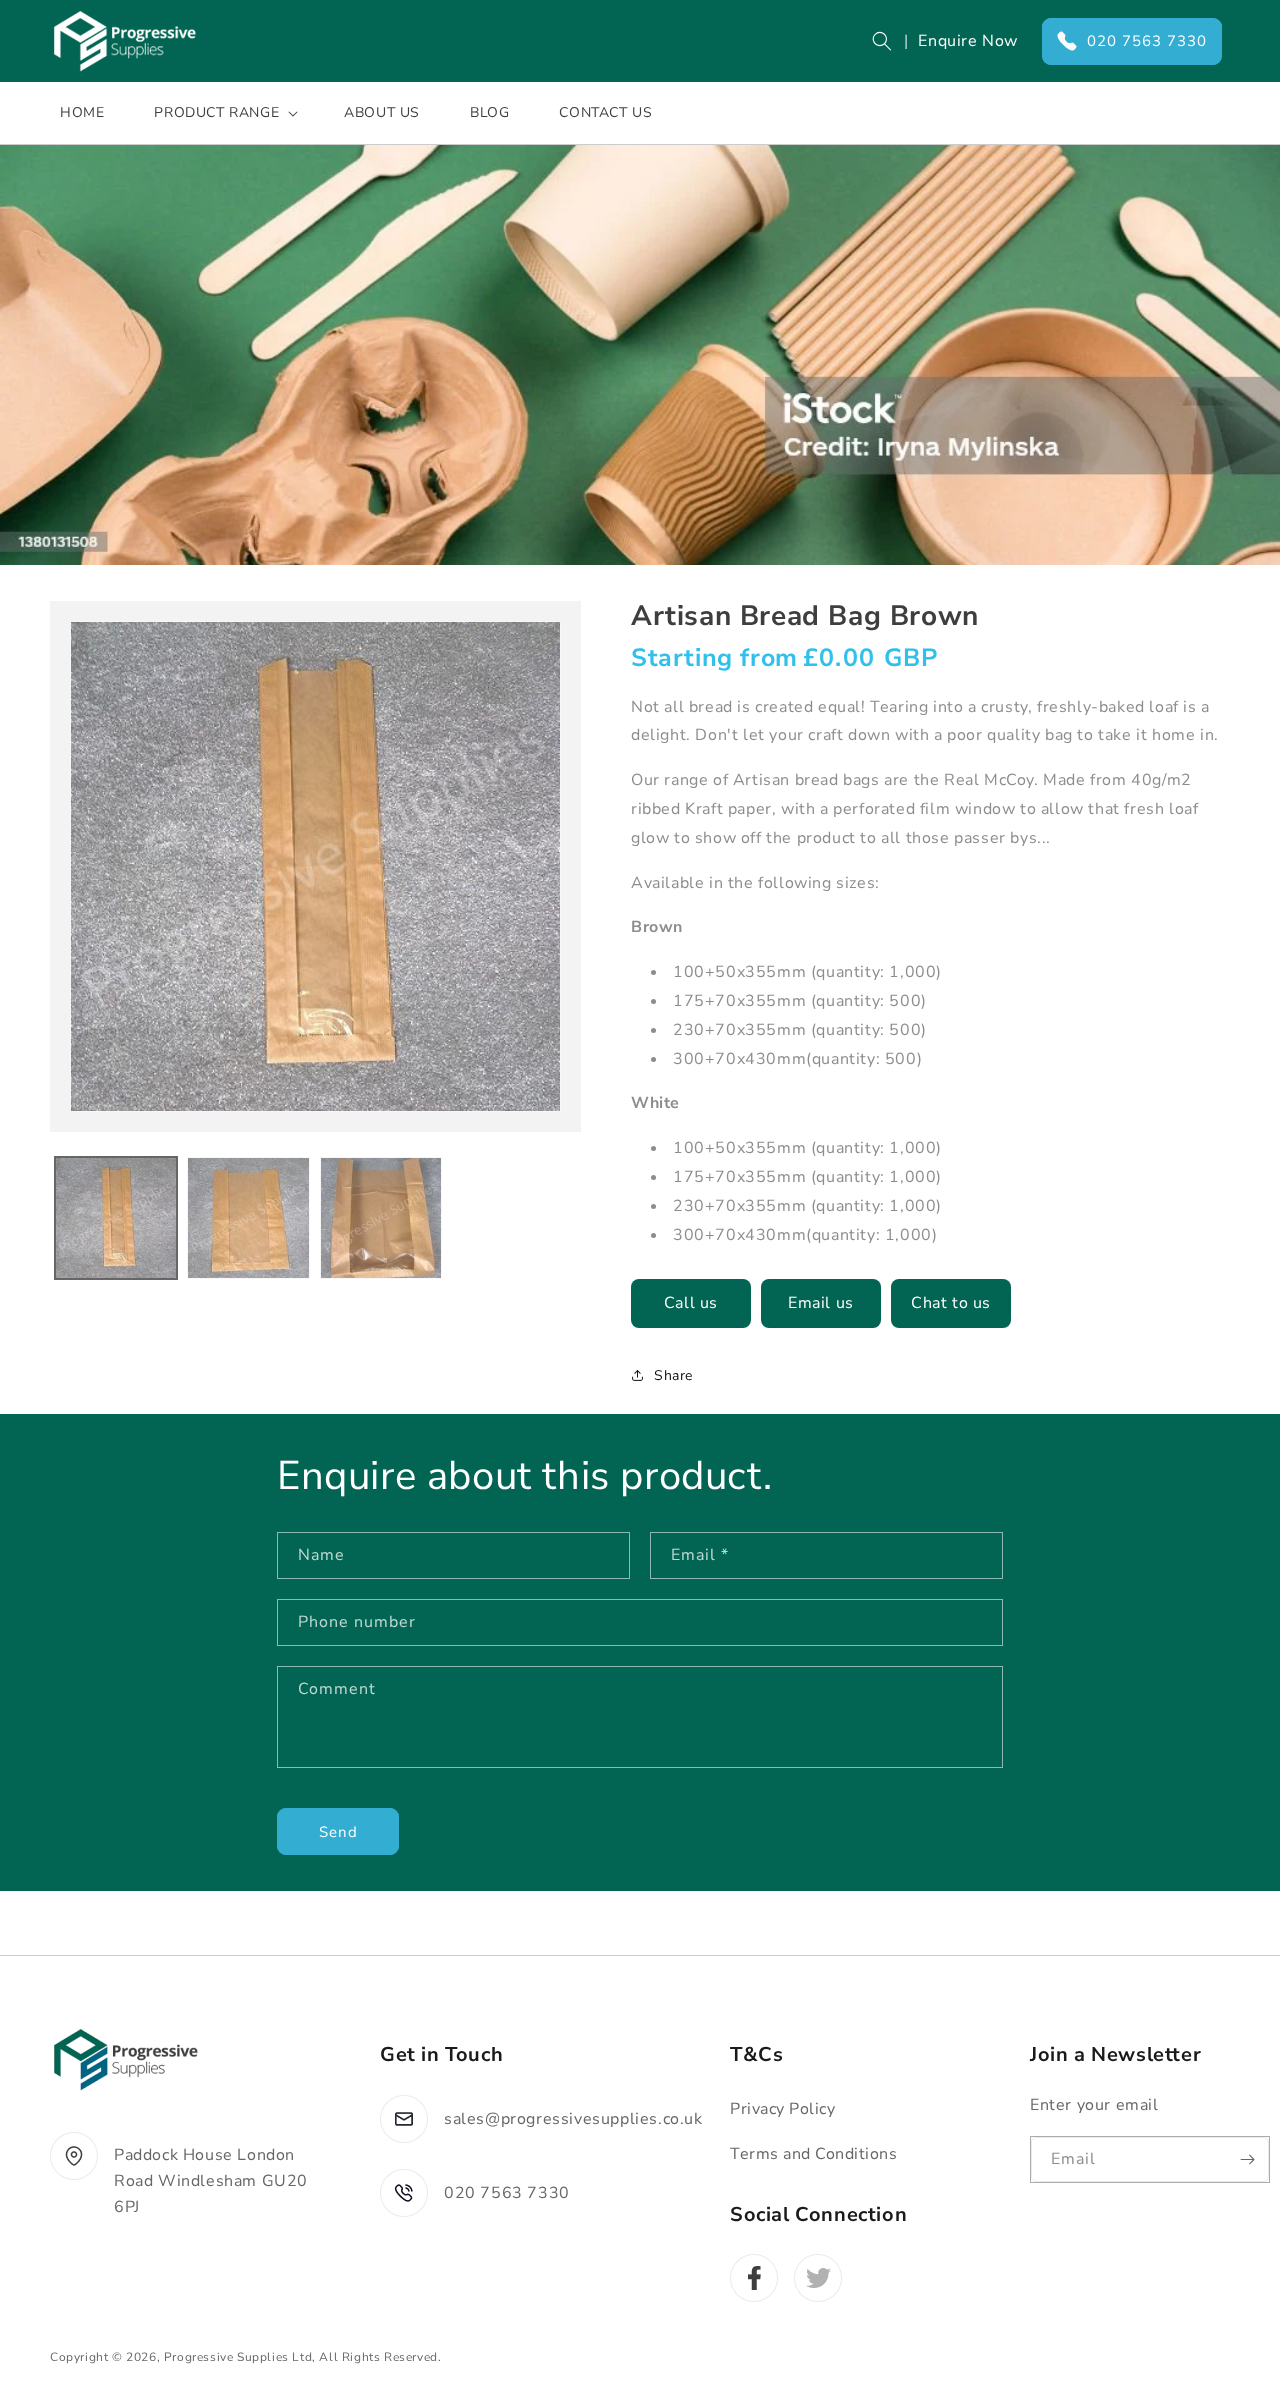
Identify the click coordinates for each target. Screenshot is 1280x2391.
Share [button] (673, 1375)
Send (338, 1832)
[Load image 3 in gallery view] (381, 1218)
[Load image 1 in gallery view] (116, 1218)
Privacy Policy (782, 2109)
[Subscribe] (1247, 2159)
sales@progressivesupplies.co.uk (573, 2119)
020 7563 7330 (1147, 41)
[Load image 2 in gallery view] (248, 1218)
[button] (882, 41)
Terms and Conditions (813, 2154)
